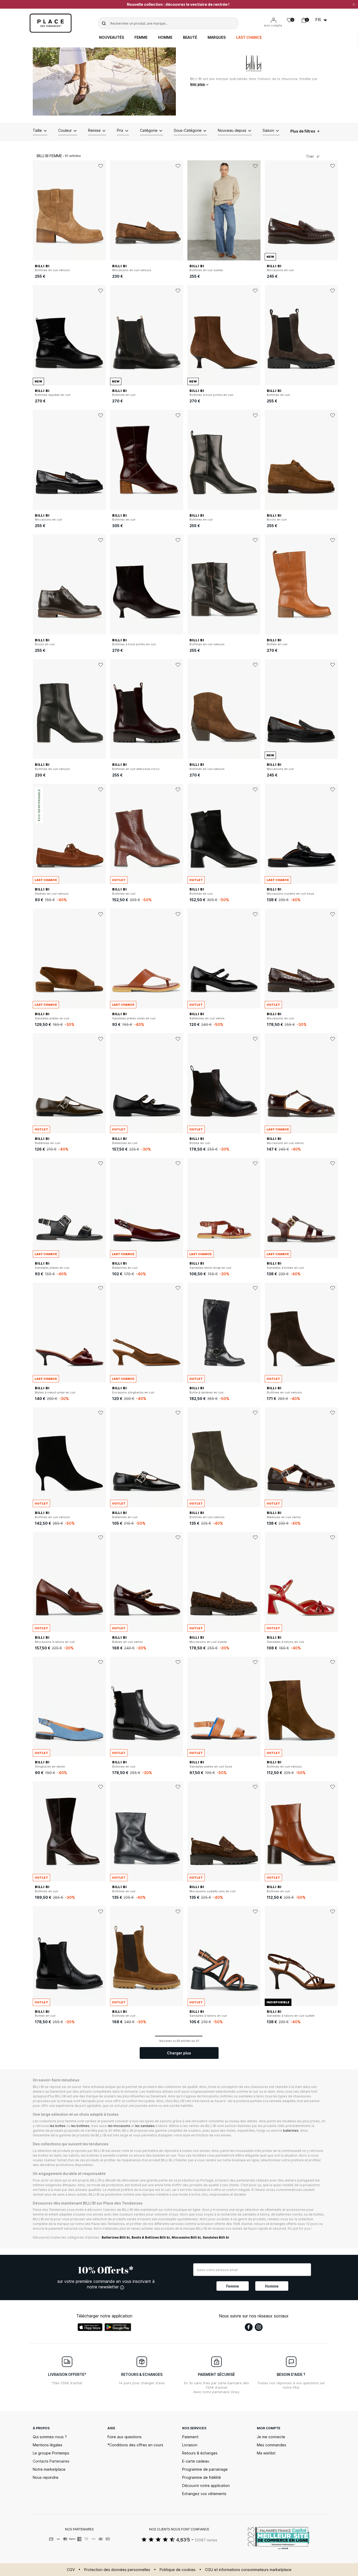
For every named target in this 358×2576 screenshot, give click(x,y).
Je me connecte (271, 2437)
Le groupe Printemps (51, 2453)
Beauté (190, 37)
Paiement (190, 2437)
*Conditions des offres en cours (135, 2445)
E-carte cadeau (196, 2461)
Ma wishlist (266, 2453)
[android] (118, 2327)
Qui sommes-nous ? (50, 2437)
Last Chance (249, 37)
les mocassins (119, 2126)
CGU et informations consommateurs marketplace (248, 2570)
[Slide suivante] (102, 210)
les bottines (80, 2126)
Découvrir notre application (206, 2485)
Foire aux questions (124, 2437)
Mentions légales (48, 2445)
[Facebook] (249, 2327)
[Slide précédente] (37, 210)
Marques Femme (71, 50)
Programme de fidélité (202, 2477)
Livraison (190, 2445)
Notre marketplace (49, 2469)
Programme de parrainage (205, 2469)
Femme (141, 37)
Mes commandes (272, 2445)
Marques (217, 37)
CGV (71, 2570)
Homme (165, 37)
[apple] (90, 2327)
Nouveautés (112, 37)
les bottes (58, 2126)
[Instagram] (259, 2327)
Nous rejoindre (46, 2477)
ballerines (291, 2131)
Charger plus (179, 2053)
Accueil (42, 50)
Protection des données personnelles (117, 2570)
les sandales (145, 2126)
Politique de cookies (178, 2570)
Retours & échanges (200, 2453)
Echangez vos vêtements (204, 2494)
